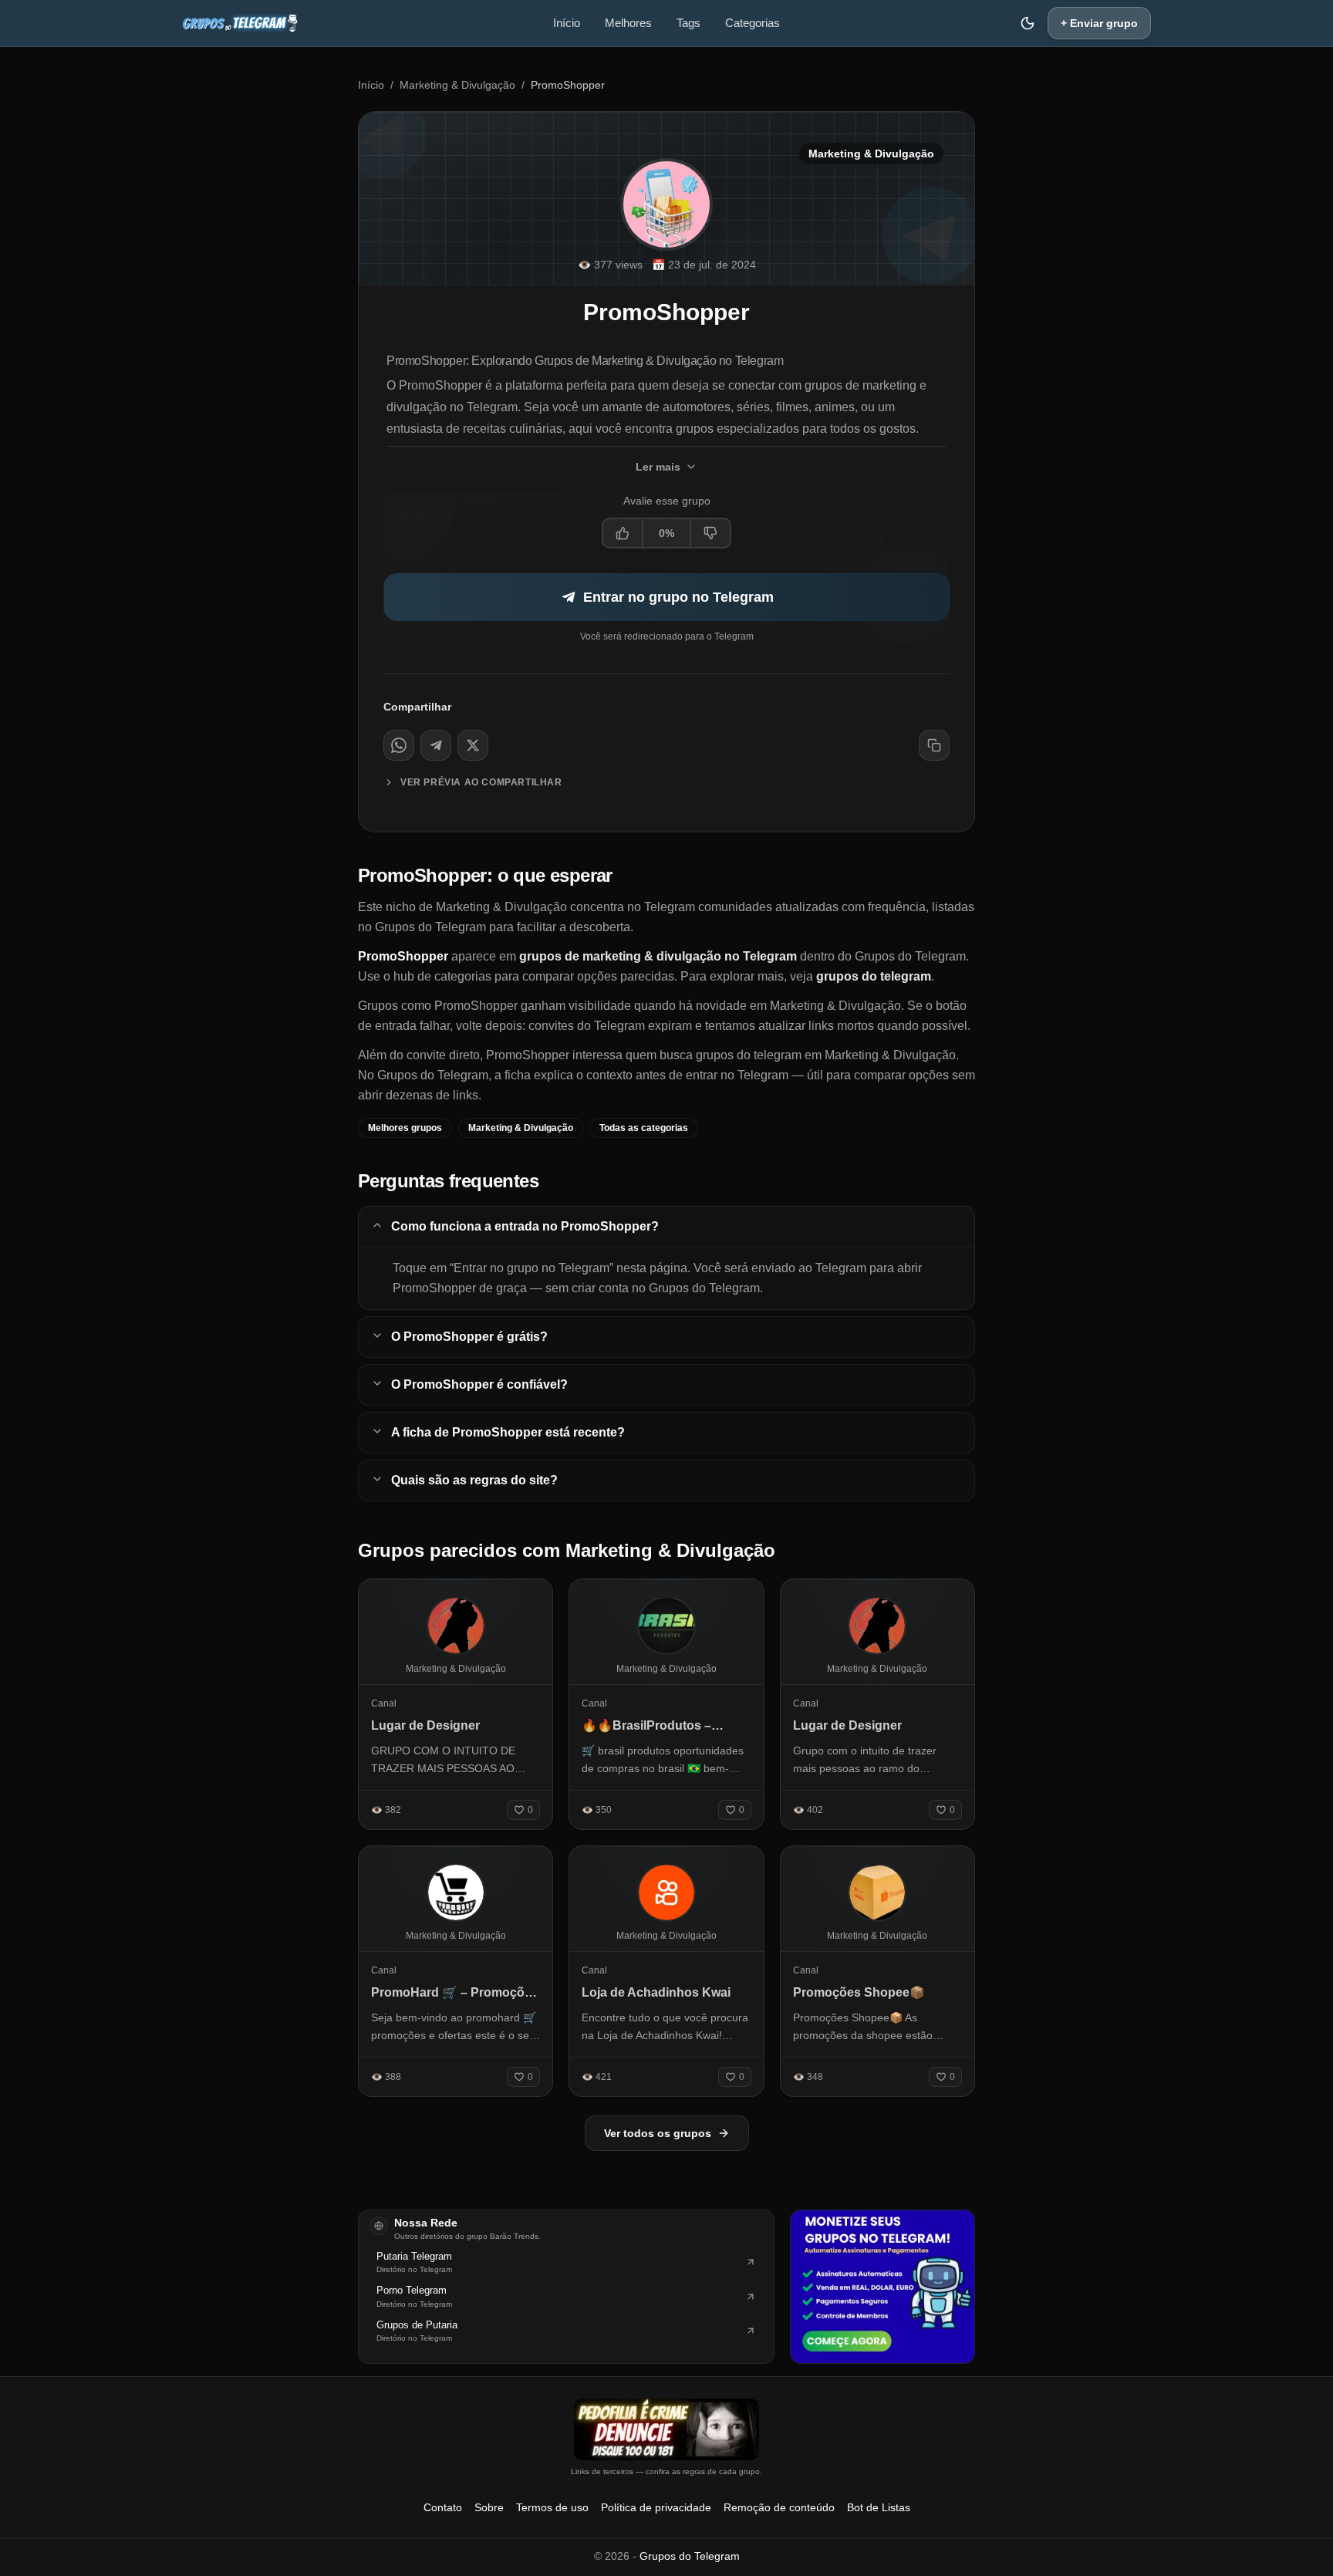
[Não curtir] (710, 533)
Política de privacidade (656, 2507)
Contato (443, 2507)
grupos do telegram (874, 976)
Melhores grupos (405, 1128)
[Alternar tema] (1028, 23)
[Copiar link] (934, 745)
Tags (688, 23)
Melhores (628, 23)
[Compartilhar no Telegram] (436, 745)
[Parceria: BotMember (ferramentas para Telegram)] (882, 2287)
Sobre (489, 2507)
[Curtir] (623, 533)
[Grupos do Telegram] (240, 23)
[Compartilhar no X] (473, 745)
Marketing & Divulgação (457, 85)
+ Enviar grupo (1099, 23)
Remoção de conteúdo (779, 2507)
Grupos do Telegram (690, 2556)
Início (567, 23)
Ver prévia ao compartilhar (481, 782)
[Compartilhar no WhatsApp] (399, 745)
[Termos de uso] (666, 2429)
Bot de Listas (879, 2507)
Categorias (753, 23)
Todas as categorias (644, 1128)
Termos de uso (552, 2507)
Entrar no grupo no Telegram (678, 597)
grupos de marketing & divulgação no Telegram (658, 956)
